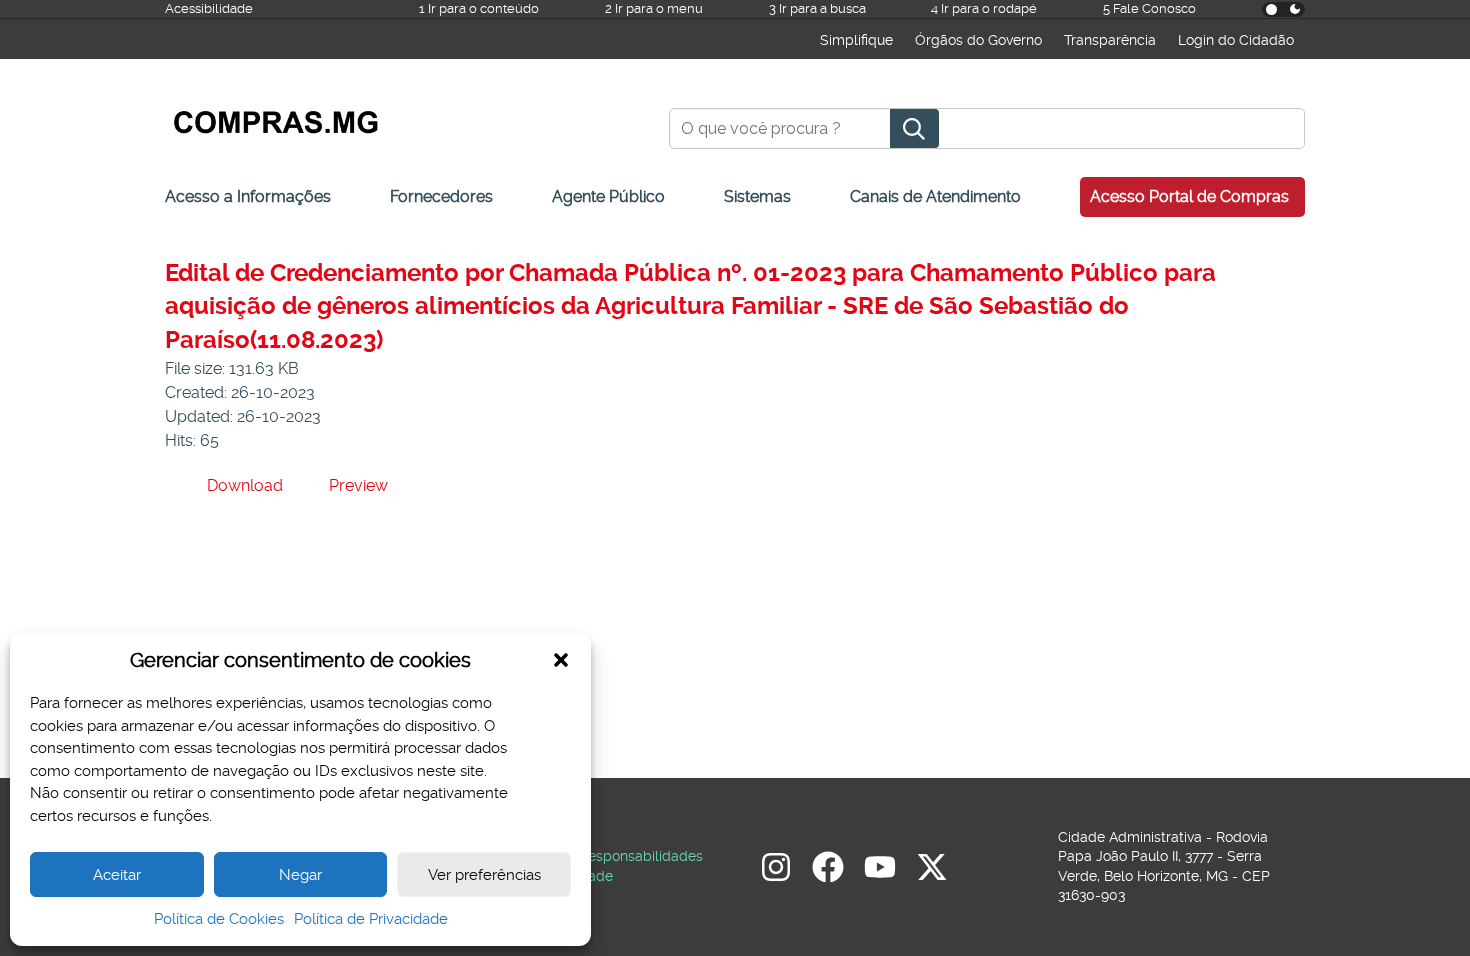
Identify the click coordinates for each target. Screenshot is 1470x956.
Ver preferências (484, 875)
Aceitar (117, 875)
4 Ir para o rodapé (984, 8)
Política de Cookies (219, 919)
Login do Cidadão (1236, 40)
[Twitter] (932, 867)
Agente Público (608, 196)
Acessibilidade (209, 8)
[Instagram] (776, 867)
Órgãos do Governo (978, 40)
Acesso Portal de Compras (1189, 196)
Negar (300, 875)
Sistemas (757, 196)
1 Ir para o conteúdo (479, 8)
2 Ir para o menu (654, 8)
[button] (561, 660)
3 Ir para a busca (817, 8)
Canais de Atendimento (935, 196)
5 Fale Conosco (1149, 8)
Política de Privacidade (371, 919)
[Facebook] (828, 867)
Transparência (1110, 40)
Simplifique (856, 40)
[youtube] (880, 867)
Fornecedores (441, 196)
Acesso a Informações (248, 196)
